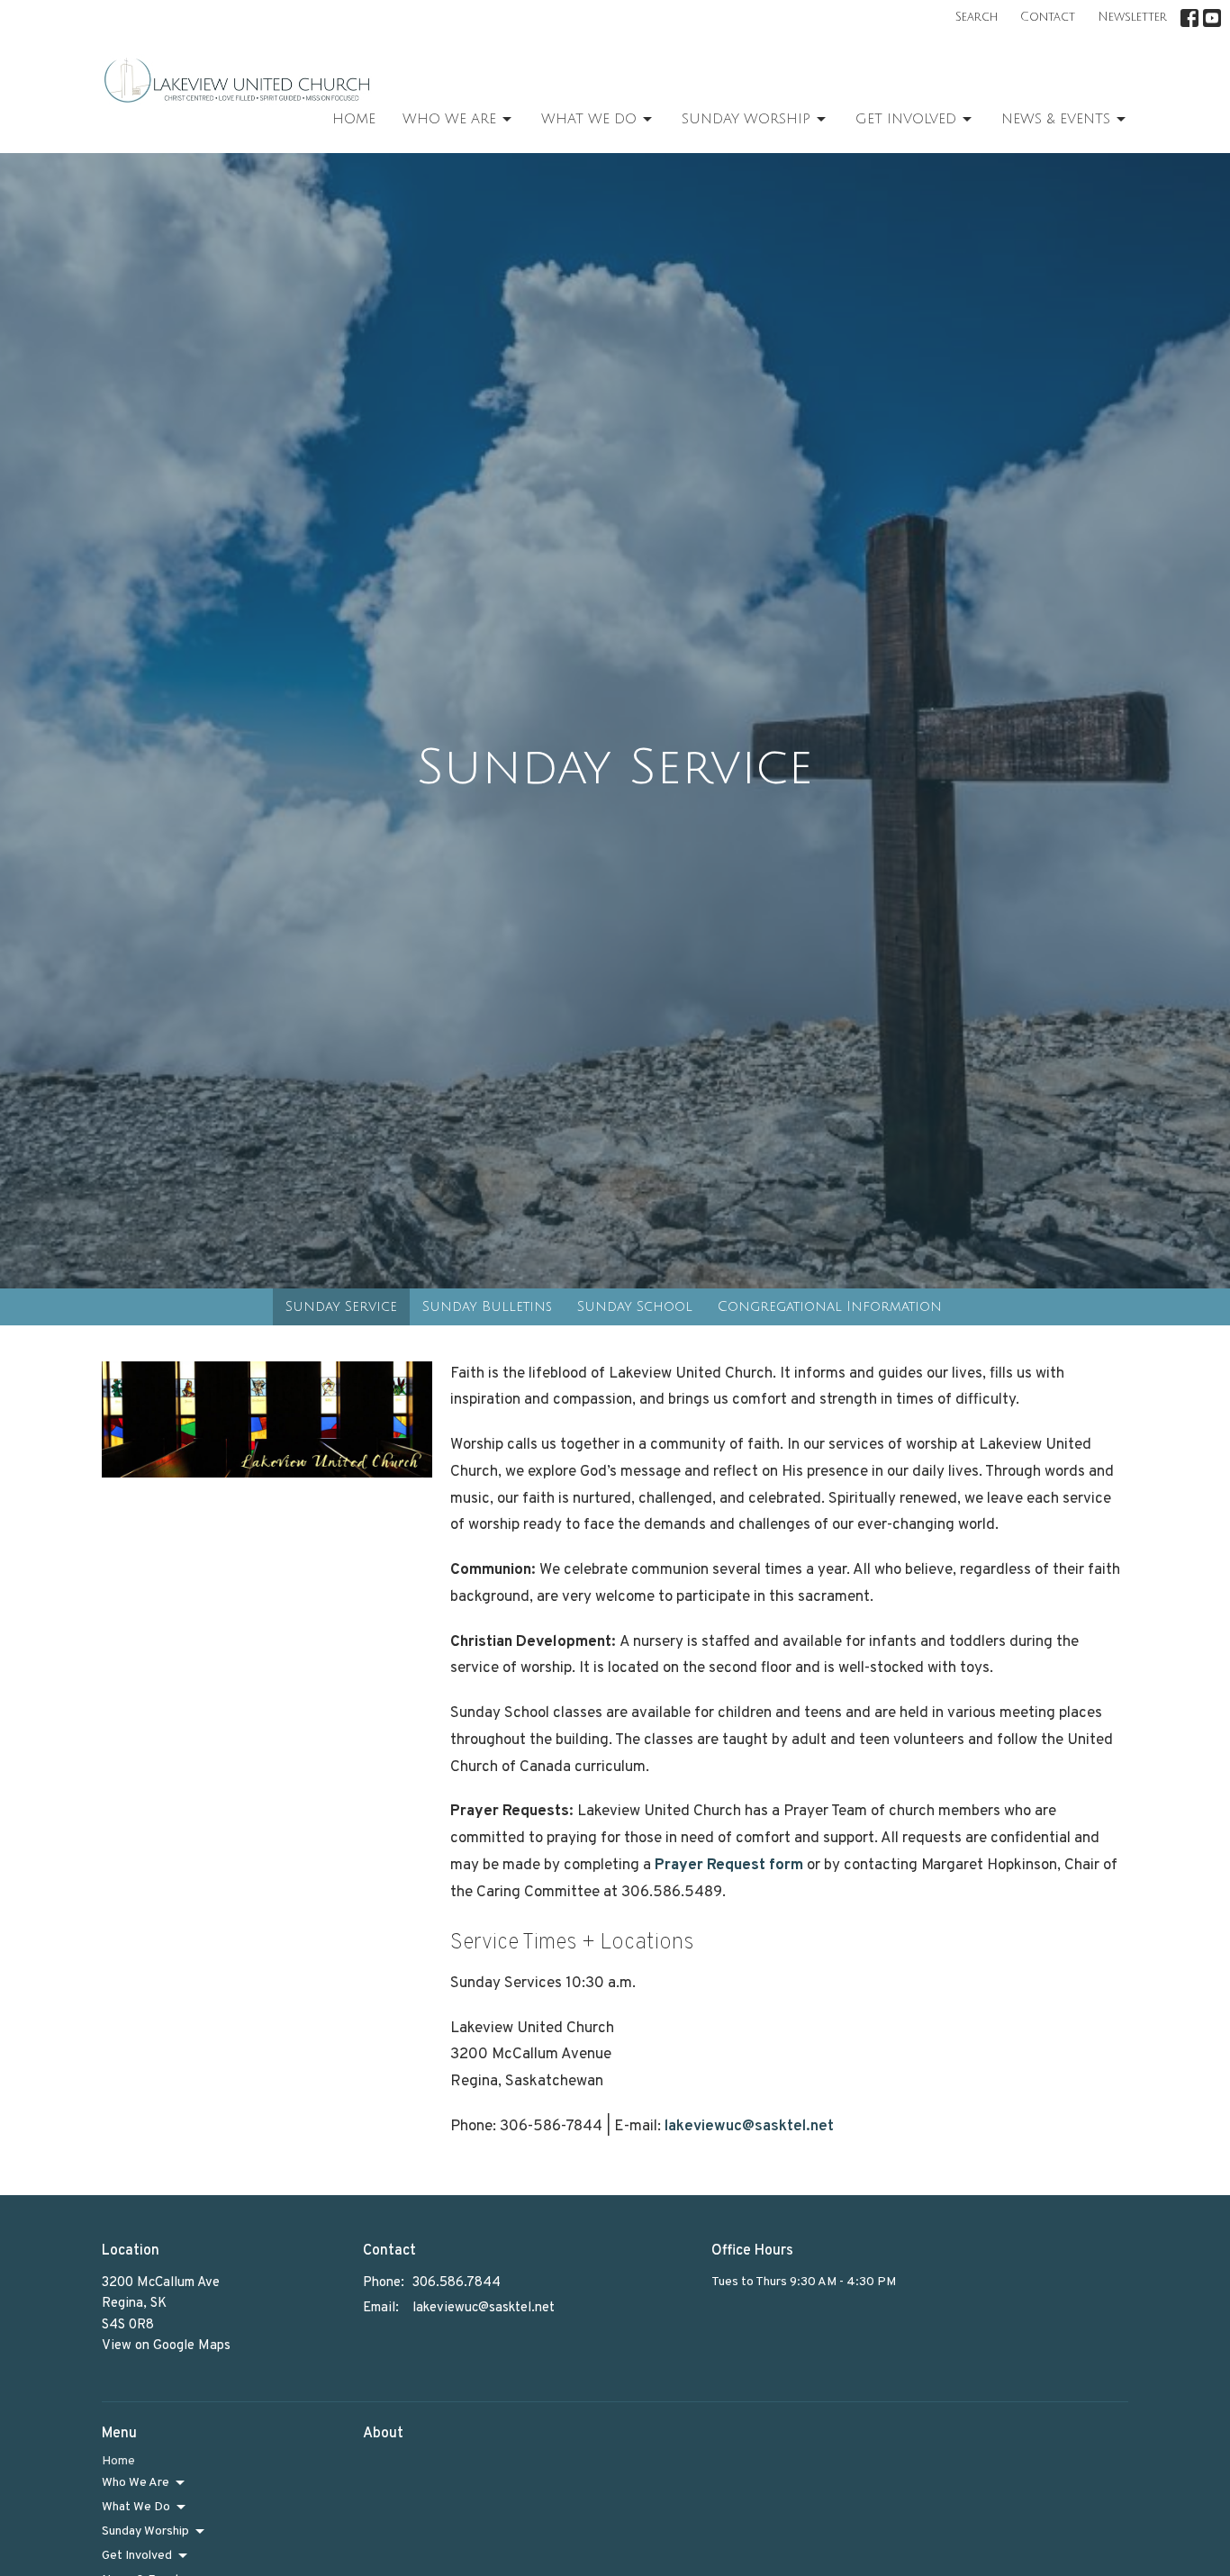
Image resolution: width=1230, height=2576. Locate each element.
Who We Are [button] (136, 2483)
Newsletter (1132, 17)
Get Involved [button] (137, 2556)
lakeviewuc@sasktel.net (749, 2127)
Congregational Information (830, 1306)
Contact (1048, 17)
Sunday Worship (746, 119)
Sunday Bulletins (487, 1306)
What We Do (589, 119)
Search (977, 17)
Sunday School (635, 1306)
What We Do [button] (136, 2507)
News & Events (1056, 119)
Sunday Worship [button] (145, 2531)
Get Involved (906, 119)
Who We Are (449, 119)
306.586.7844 (457, 2283)
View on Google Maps (166, 2346)
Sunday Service (341, 1306)
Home (354, 119)
